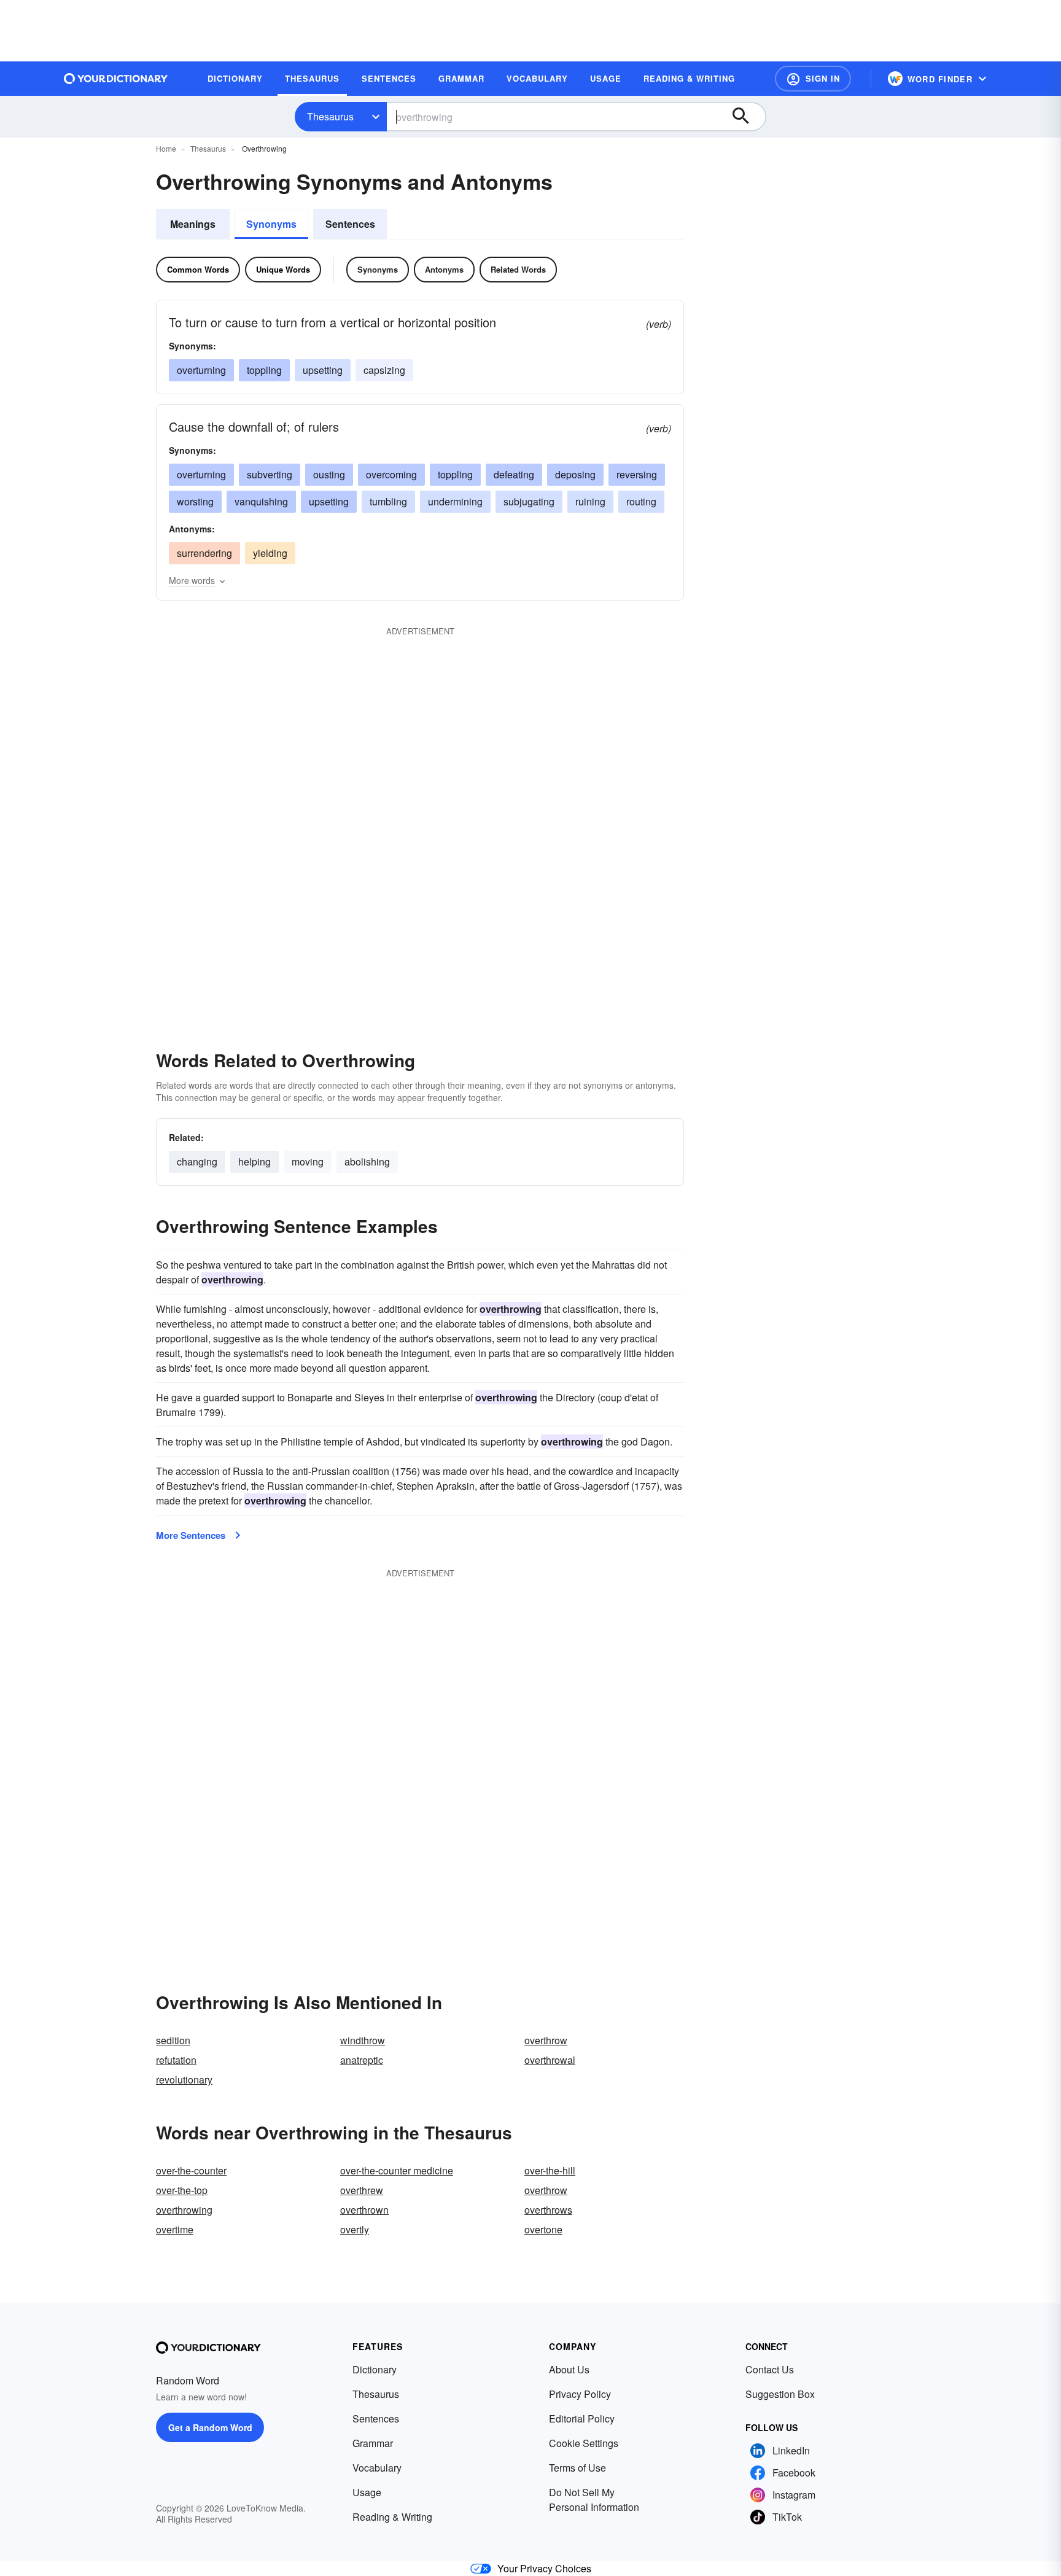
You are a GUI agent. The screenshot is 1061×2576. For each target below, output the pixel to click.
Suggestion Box (780, 2394)
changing (197, 1162)
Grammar (373, 2443)
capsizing (384, 370)
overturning (201, 370)
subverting (270, 474)
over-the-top (182, 2190)
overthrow (546, 2040)
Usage (367, 2492)
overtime (175, 2229)
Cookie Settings (584, 2443)
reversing (637, 474)
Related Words (518, 269)
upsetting (323, 370)
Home (166, 148)
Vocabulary (377, 2468)
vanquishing (261, 501)
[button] (813, 79)
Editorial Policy (582, 2418)
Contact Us (770, 2369)
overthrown (364, 2210)
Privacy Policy (580, 2394)
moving (308, 1162)
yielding (270, 553)
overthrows (548, 2210)
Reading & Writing (392, 2517)
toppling (264, 370)
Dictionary (375, 2369)
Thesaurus (330, 116)
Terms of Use (577, 2468)
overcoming (391, 474)
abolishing (367, 1162)
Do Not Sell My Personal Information (594, 2500)
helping (255, 1162)
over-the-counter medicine (397, 2170)
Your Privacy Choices (544, 2568)
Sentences (350, 224)
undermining (455, 501)
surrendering (204, 553)
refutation (176, 2060)
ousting (329, 474)
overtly (355, 2229)
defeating (514, 474)
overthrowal (550, 2060)
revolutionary (184, 2080)
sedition (173, 2040)
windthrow (363, 2040)
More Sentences (191, 1535)
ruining (590, 501)
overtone (543, 2229)
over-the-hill (550, 2170)
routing (641, 501)
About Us (569, 2369)
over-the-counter (191, 2170)
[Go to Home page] (116, 79)
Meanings (193, 224)
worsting (195, 501)
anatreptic (362, 2060)
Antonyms (444, 269)
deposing (575, 474)
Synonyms (271, 224)
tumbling (388, 501)
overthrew (362, 2190)
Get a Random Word (210, 2427)
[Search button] (747, 117)
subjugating (529, 501)
